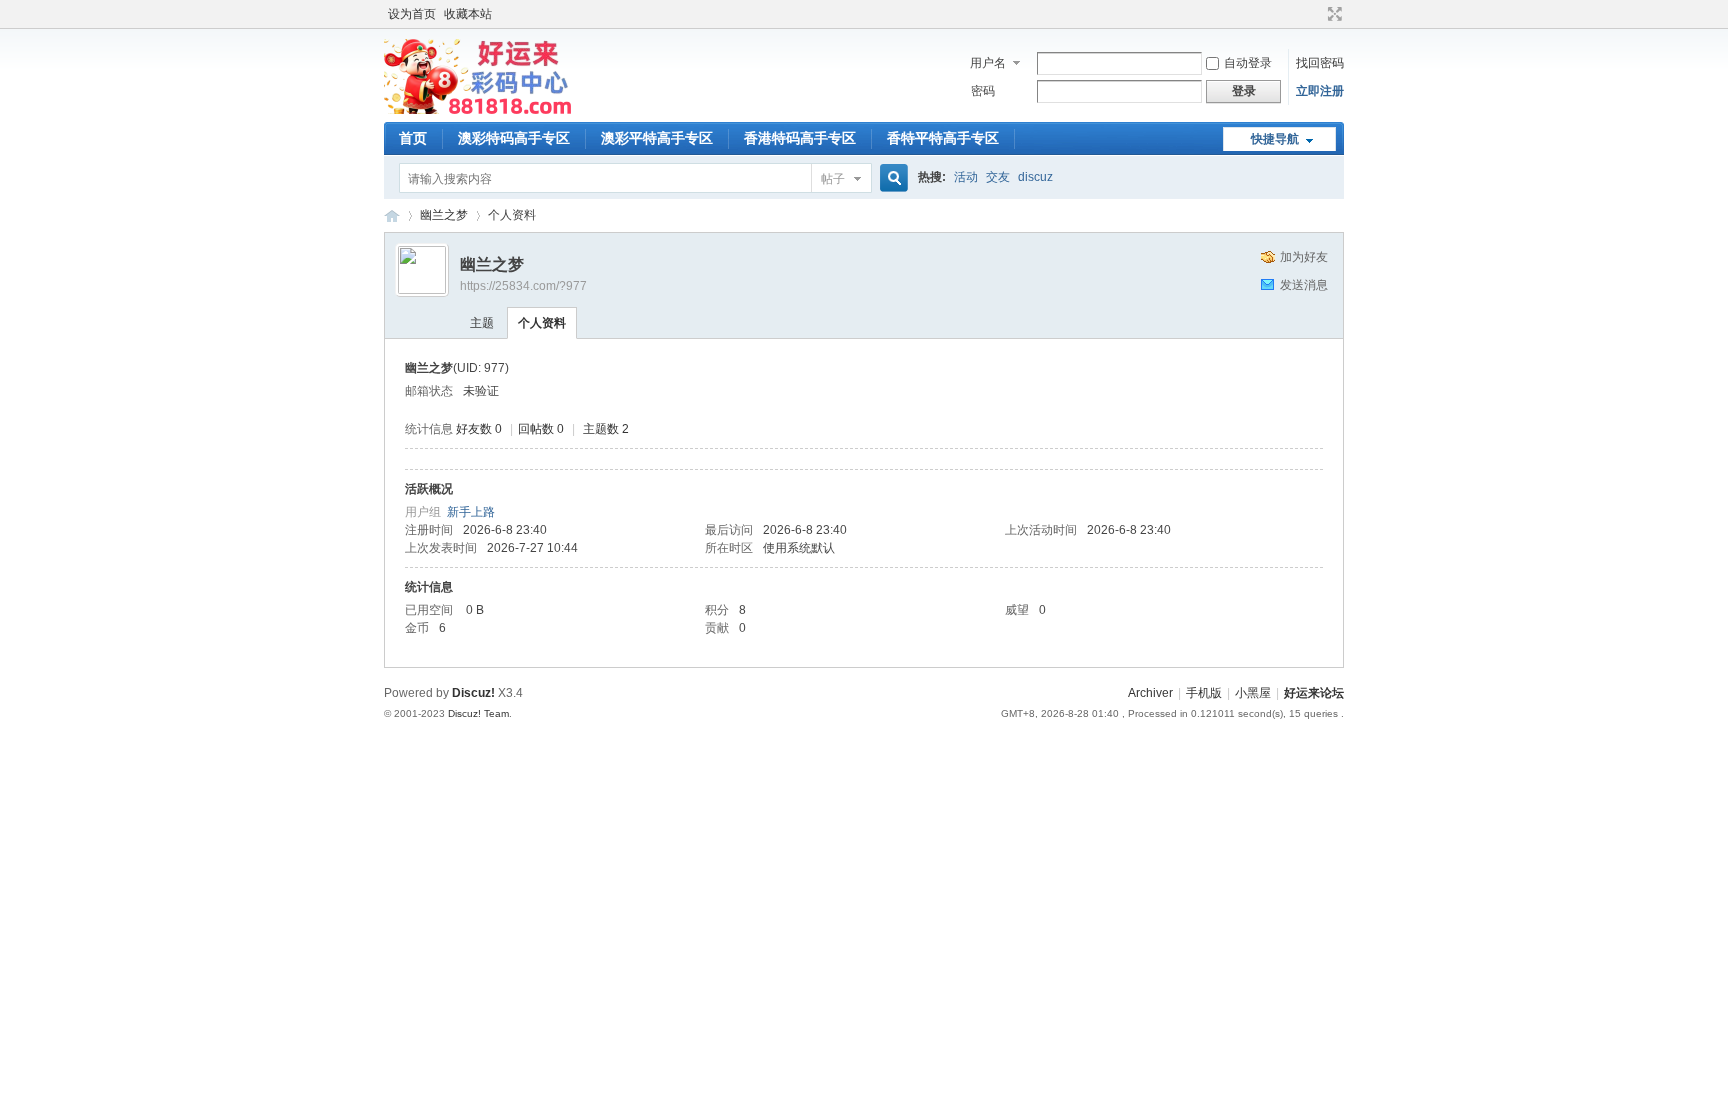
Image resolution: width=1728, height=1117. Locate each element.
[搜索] (891, 178)
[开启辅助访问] (1316, 14)
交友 (998, 177)
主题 (482, 323)
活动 (966, 177)
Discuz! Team (478, 713)
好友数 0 (479, 429)
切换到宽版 (1332, 14)
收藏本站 (468, 14)
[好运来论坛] (478, 110)
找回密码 (1320, 63)
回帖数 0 (541, 429)
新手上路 (471, 512)
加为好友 (1304, 257)
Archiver (1150, 693)
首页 (413, 138)
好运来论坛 (392, 215)
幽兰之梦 (444, 215)
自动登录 (1248, 63)
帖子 (833, 179)
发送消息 (1304, 285)
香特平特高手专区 (943, 138)
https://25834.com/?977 (523, 286)
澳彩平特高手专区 (657, 138)
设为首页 (412, 14)
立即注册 (1320, 91)
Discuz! (473, 693)
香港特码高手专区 (800, 138)
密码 (983, 91)
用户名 (988, 63)
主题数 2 (606, 429)
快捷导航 (1275, 139)
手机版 (1204, 693)
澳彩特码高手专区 (514, 138)
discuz (1035, 177)
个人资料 (542, 323)
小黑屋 (1253, 693)
